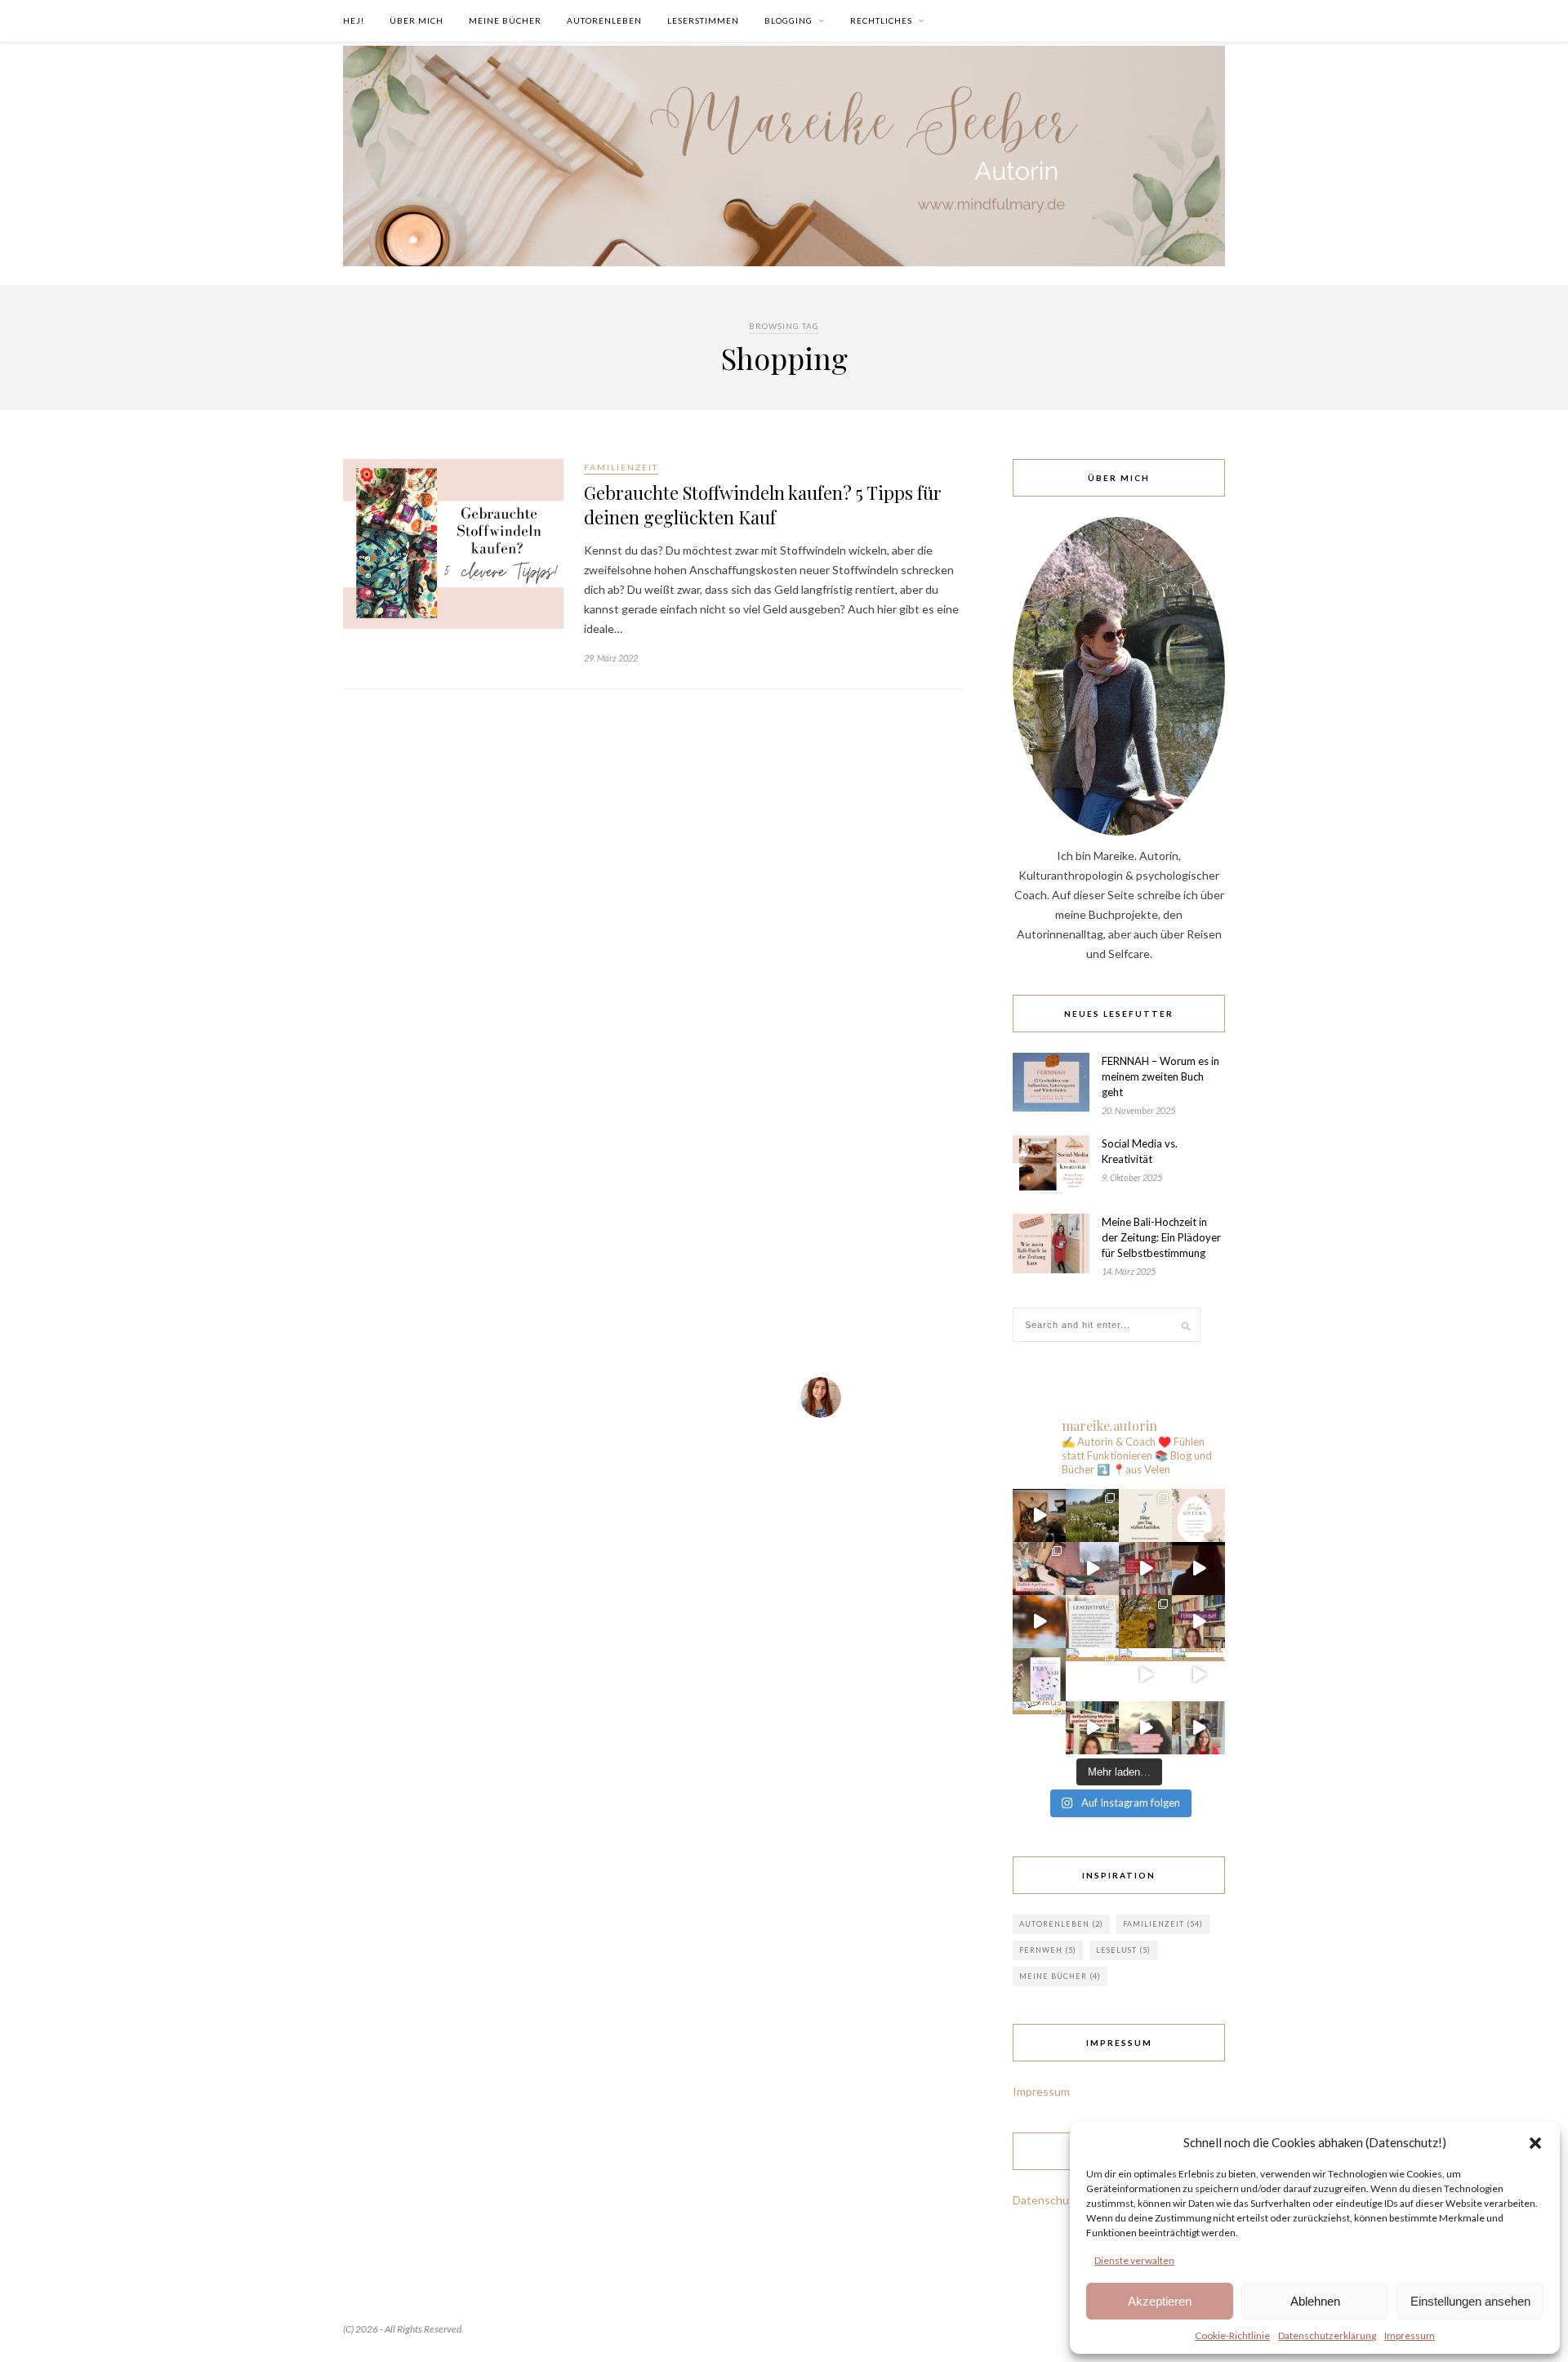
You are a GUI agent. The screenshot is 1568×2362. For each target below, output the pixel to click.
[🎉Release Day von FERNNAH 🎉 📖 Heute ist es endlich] (1039, 1675)
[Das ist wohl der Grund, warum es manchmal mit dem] (1039, 1515)
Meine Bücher (505, 20)
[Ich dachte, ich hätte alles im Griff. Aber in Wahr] (1198, 1675)
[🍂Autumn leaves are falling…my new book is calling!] (1039, 1622)
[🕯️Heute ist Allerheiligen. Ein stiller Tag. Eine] (1145, 1728)
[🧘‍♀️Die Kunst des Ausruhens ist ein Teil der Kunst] (1145, 1622)
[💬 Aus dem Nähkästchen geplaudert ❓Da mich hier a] (1039, 1728)
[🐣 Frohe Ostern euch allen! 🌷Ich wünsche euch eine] (1198, 1515)
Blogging (788, 20)
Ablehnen (1315, 2301)
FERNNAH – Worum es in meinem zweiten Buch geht (1160, 1076)
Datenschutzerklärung (1327, 2335)
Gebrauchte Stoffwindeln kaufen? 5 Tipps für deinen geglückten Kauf (763, 505)
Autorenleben (604, 20)
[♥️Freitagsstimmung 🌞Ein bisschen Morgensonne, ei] (1145, 1675)
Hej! (354, 20)
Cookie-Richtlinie (1232, 2335)
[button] (1535, 2142)
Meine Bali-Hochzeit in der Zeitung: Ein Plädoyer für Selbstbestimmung (1161, 1237)
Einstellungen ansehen (1470, 2301)
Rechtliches (881, 20)
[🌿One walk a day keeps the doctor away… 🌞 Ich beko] (1092, 1515)
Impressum (1410, 2335)
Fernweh (1048, 1950)
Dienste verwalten (1134, 2260)
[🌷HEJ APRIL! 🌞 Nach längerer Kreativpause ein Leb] (1039, 1569)
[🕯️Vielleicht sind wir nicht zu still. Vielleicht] (1145, 1569)
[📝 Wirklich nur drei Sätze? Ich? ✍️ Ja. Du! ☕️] (1145, 1515)
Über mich (416, 20)
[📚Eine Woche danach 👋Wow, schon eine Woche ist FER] (1092, 1622)
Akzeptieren (1160, 2301)
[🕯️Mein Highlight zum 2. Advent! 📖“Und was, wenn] (1092, 1569)
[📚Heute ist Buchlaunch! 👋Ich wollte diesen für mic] (1198, 1622)
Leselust (1123, 1950)
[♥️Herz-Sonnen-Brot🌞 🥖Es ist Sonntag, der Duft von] (1092, 1675)
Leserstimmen (703, 20)
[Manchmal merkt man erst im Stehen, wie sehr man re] (1198, 1569)
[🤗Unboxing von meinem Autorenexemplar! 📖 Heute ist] (1198, 1728)
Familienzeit (621, 467)
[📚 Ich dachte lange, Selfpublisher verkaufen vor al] (1092, 1728)
